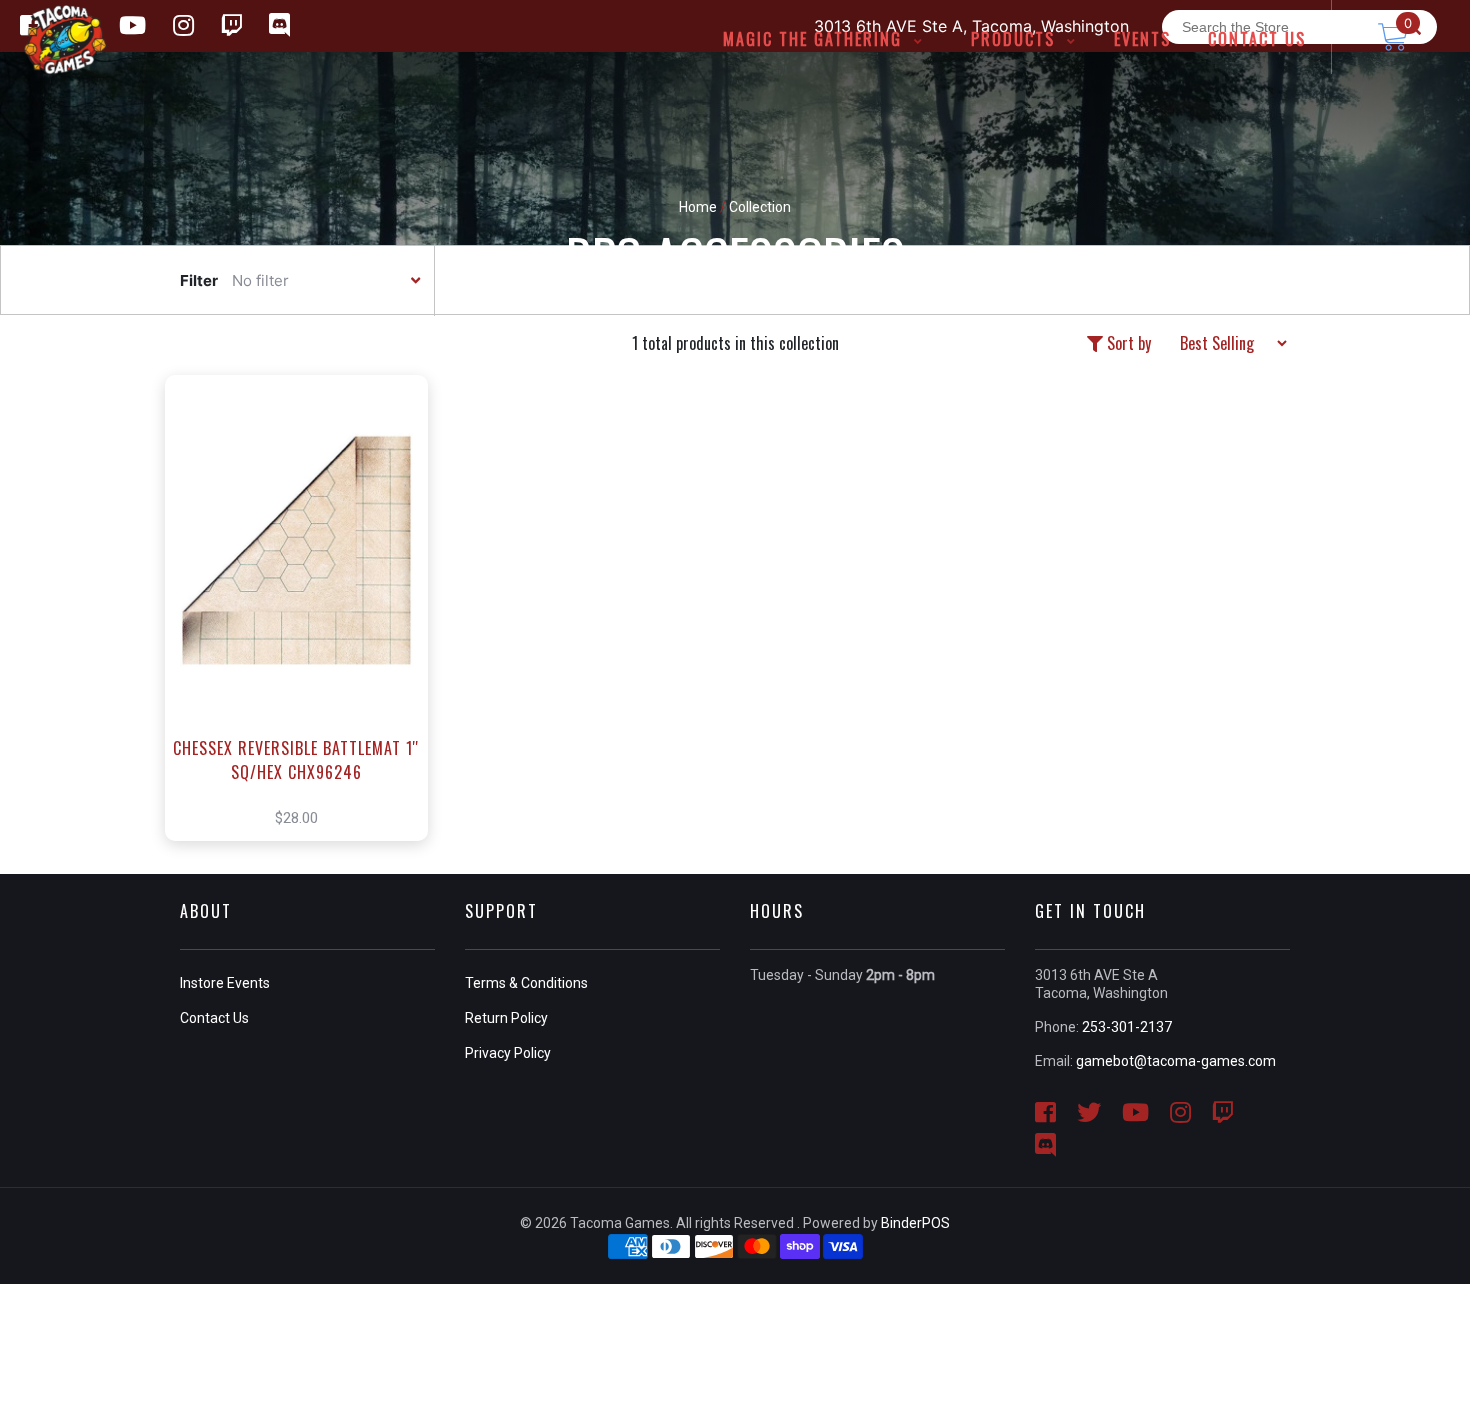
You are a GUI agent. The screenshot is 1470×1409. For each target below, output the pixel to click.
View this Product (305, 638)
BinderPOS (915, 1223)
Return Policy (506, 1018)
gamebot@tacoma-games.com (1176, 1061)
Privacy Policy (508, 1053)
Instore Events (225, 983)
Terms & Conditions (526, 983)
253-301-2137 (1127, 1027)
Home (698, 207)
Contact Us (214, 1018)
